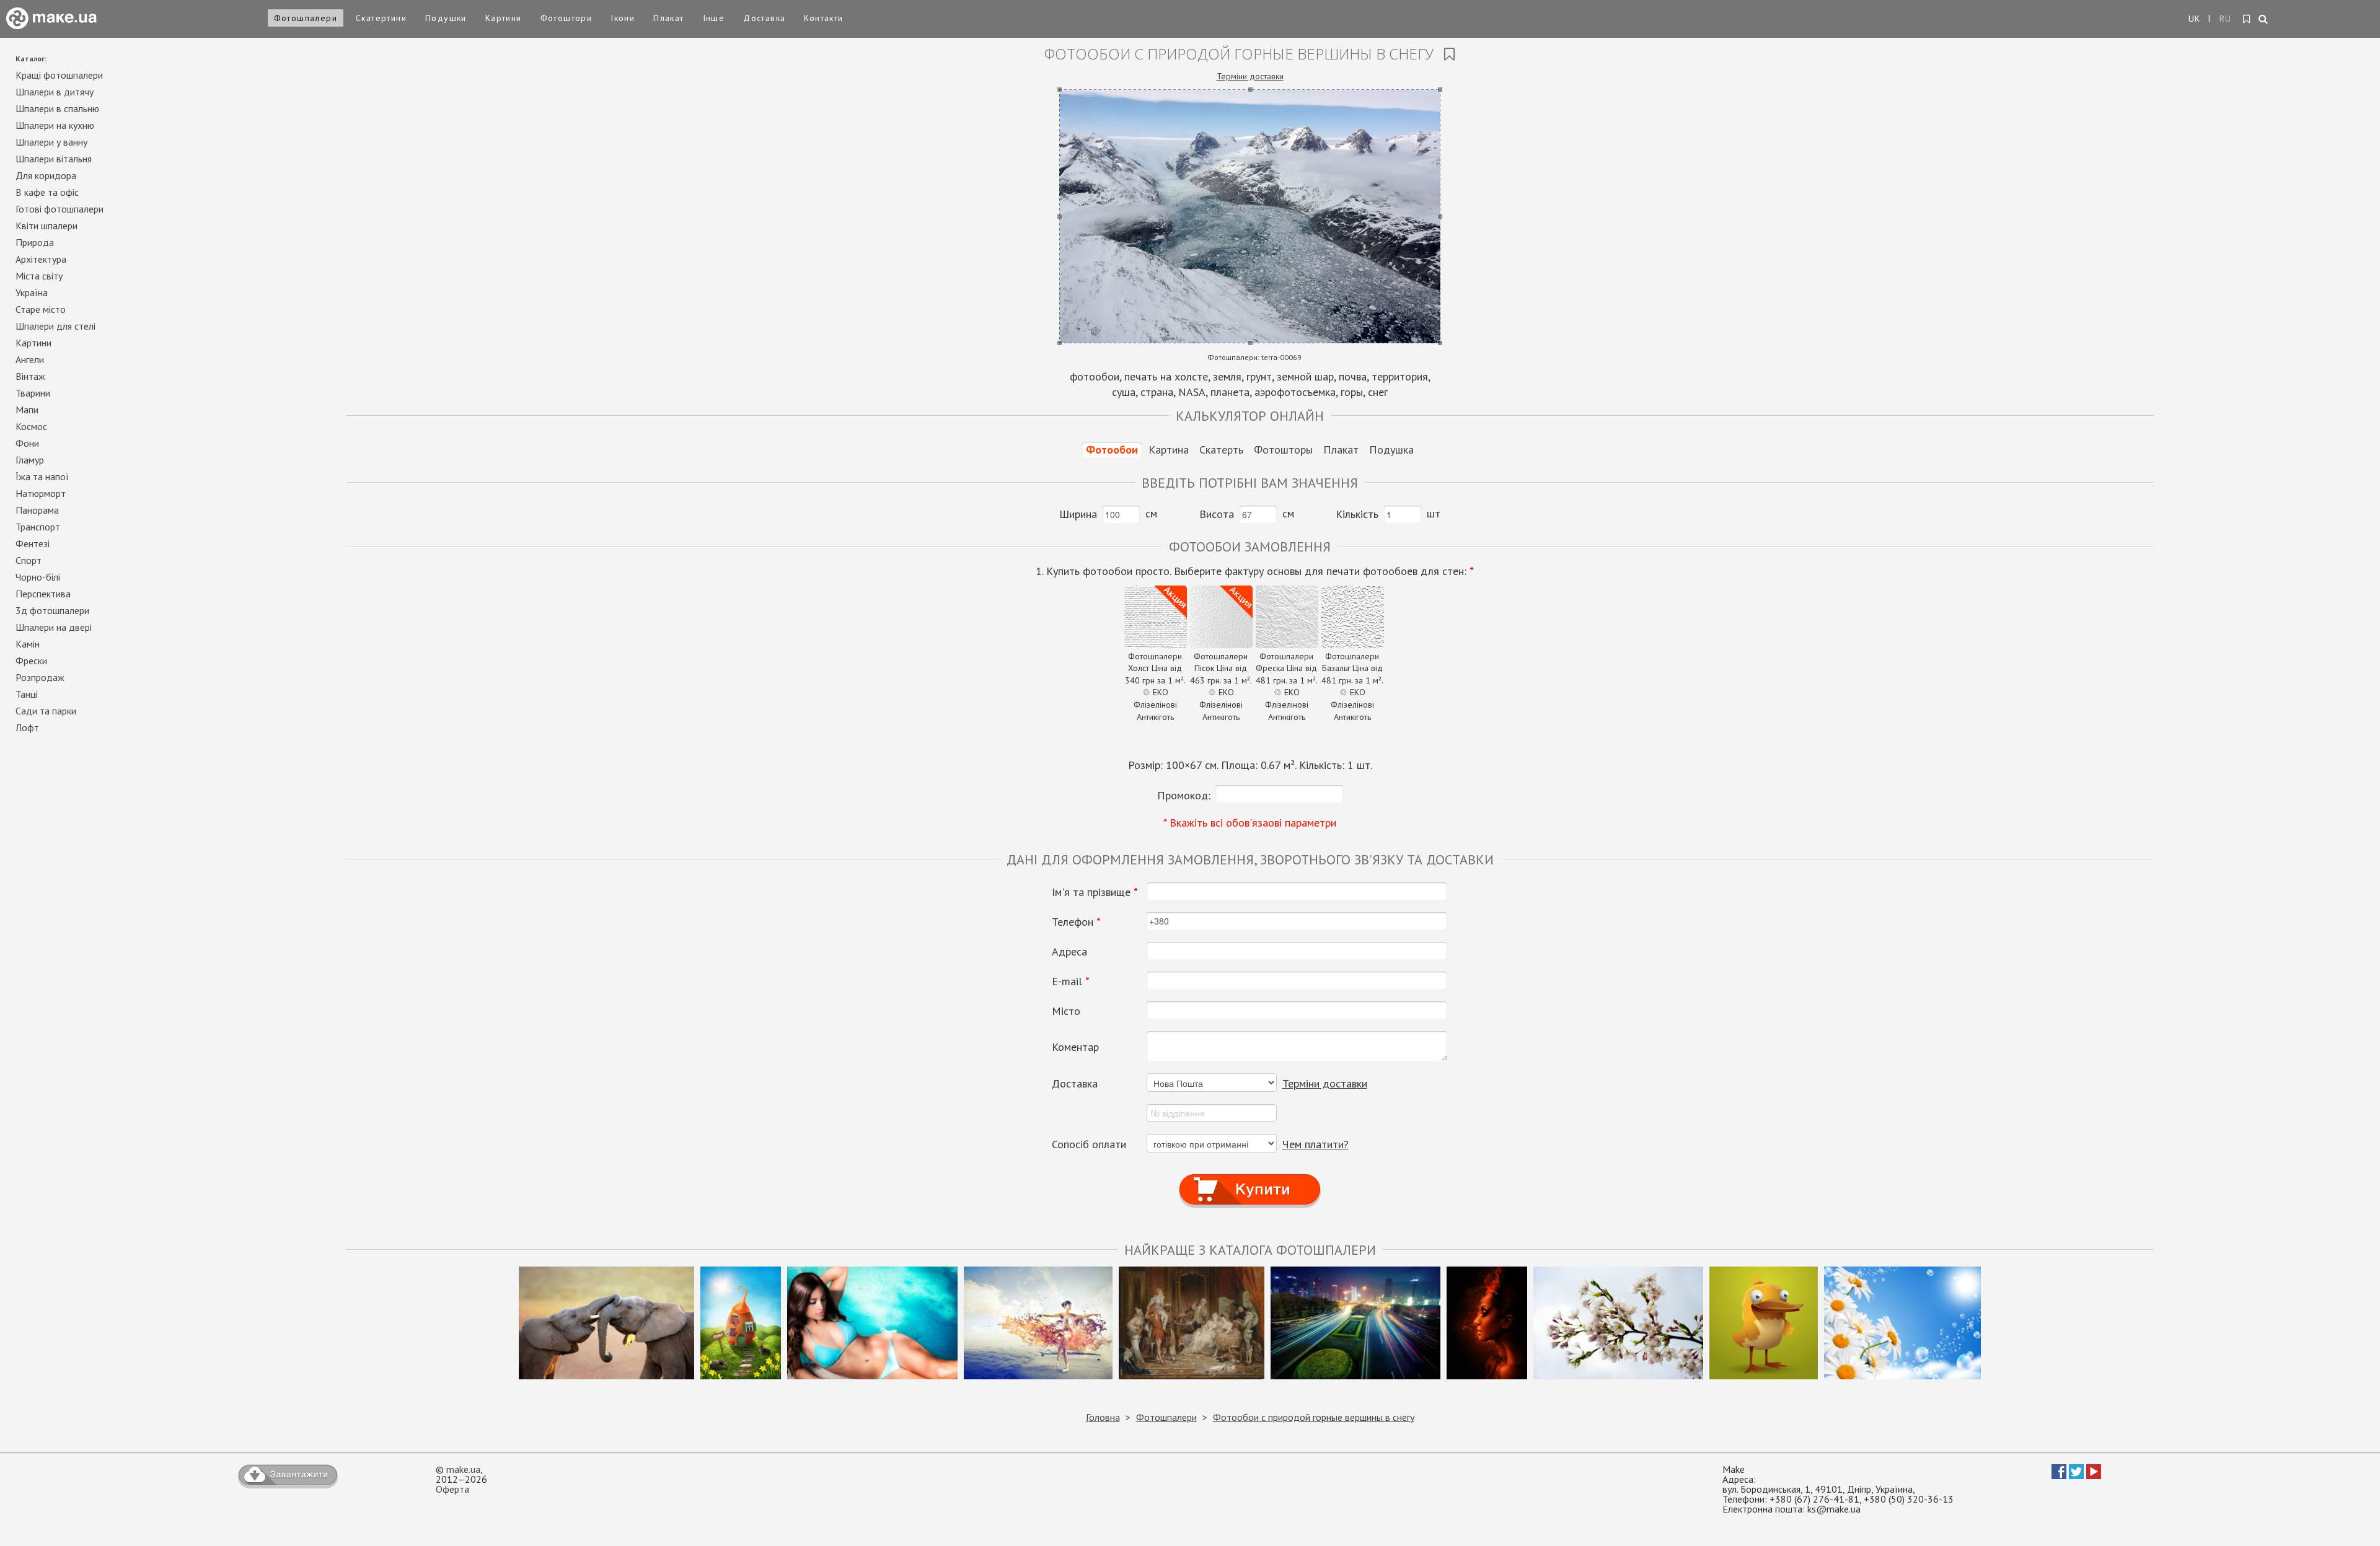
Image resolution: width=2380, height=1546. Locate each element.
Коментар (1075, 1047)
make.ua (463, 1469)
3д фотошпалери (52, 610)
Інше (714, 18)
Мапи (27, 410)
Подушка (1391, 450)
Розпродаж (40, 677)
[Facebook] (2059, 1475)
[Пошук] (2264, 20)
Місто (1066, 1011)
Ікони (623, 18)
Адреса (1069, 952)
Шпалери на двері (54, 627)
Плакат (668, 18)
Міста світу (39, 276)
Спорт (29, 560)
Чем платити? (1316, 1144)
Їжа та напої (42, 477)
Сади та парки (46, 711)
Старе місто (41, 309)
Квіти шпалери (46, 226)
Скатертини (381, 18)
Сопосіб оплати (1089, 1144)
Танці (26, 694)
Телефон (1076, 922)
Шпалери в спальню (57, 108)
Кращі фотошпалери (59, 75)
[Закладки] (2247, 19)
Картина (1169, 450)
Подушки (446, 18)
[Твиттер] (2076, 1475)
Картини (504, 18)
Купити (1250, 1178)
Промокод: (1184, 795)
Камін (28, 644)
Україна (32, 292)
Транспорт (38, 527)
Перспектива (43, 594)
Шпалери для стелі (55, 326)
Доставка (764, 18)
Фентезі (33, 543)
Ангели (30, 359)
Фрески (31, 661)
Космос (31, 426)
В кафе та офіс (47, 192)
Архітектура (41, 259)
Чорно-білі (38, 577)
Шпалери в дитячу (55, 92)
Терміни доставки (1250, 76)
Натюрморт (41, 493)
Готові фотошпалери (59, 209)
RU (2226, 19)
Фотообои (1112, 450)
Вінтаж (30, 376)
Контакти (823, 18)
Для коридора (46, 175)
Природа (35, 242)
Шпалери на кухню (55, 125)
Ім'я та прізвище (1095, 892)
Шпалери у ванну (51, 142)
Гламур (30, 460)
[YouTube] (2094, 1475)
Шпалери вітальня (54, 159)
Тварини (33, 393)
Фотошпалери (306, 18)
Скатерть (1221, 450)
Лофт (27, 727)
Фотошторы (1283, 450)
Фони (27, 443)
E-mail (1071, 982)
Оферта (452, 1489)
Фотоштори (566, 18)
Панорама (37, 510)
